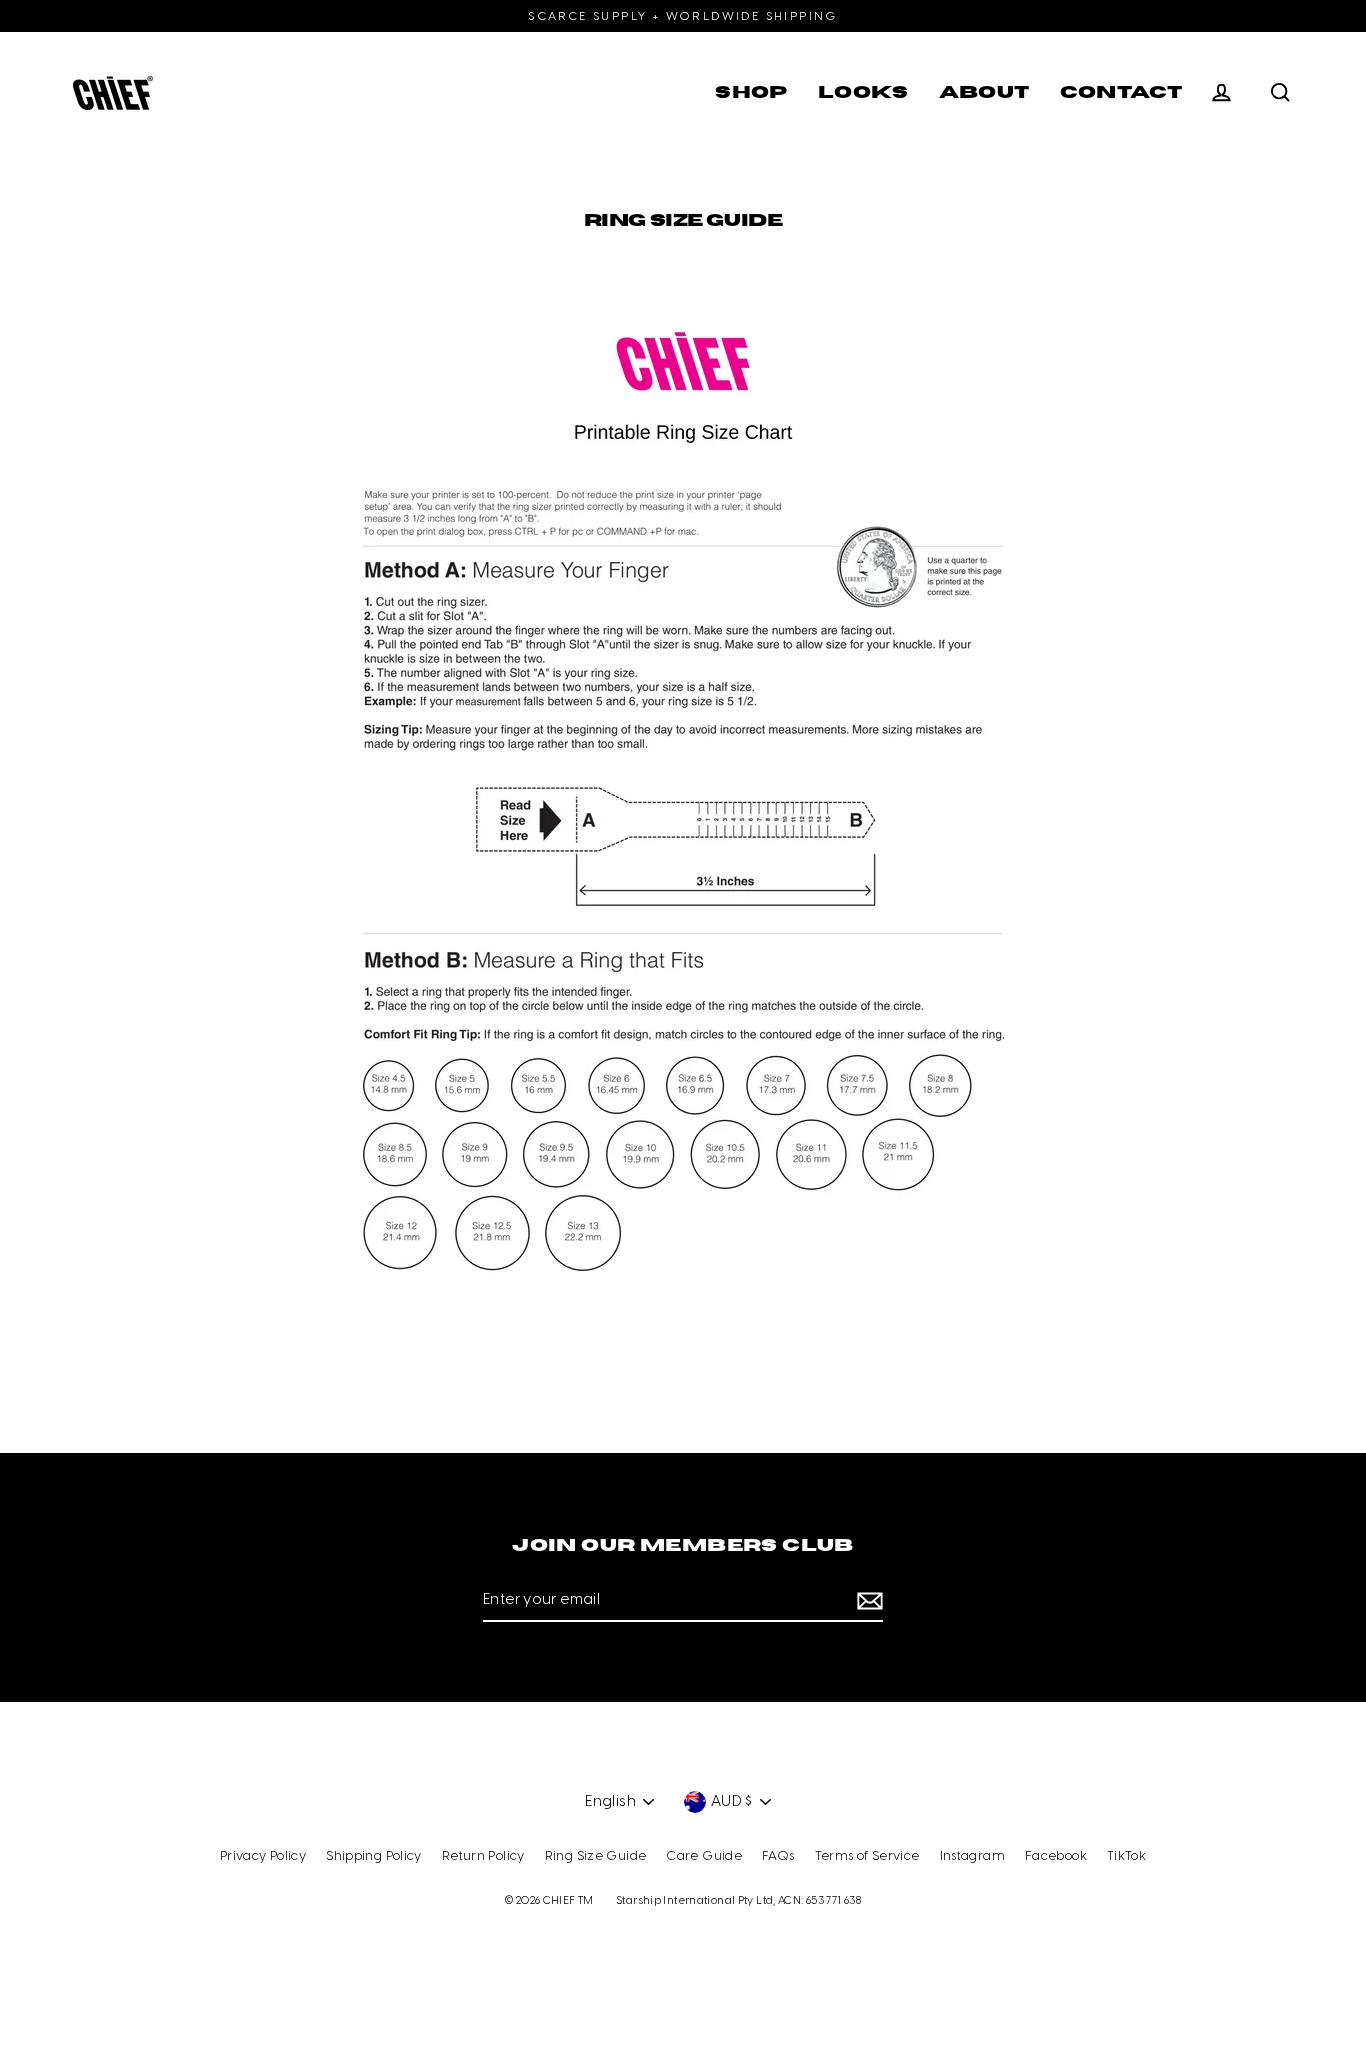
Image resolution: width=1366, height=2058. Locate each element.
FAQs (778, 1856)
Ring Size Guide (596, 1856)
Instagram (972, 1856)
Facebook (1056, 1856)
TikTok (1126, 1856)
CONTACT (1121, 92)
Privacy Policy (263, 1856)
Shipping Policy (374, 1856)
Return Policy (483, 1856)
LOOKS (863, 92)
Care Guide (704, 1856)
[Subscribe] (867, 1601)
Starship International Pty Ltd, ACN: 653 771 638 (738, 1901)
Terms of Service (867, 1856)
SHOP (751, 92)
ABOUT (984, 92)
